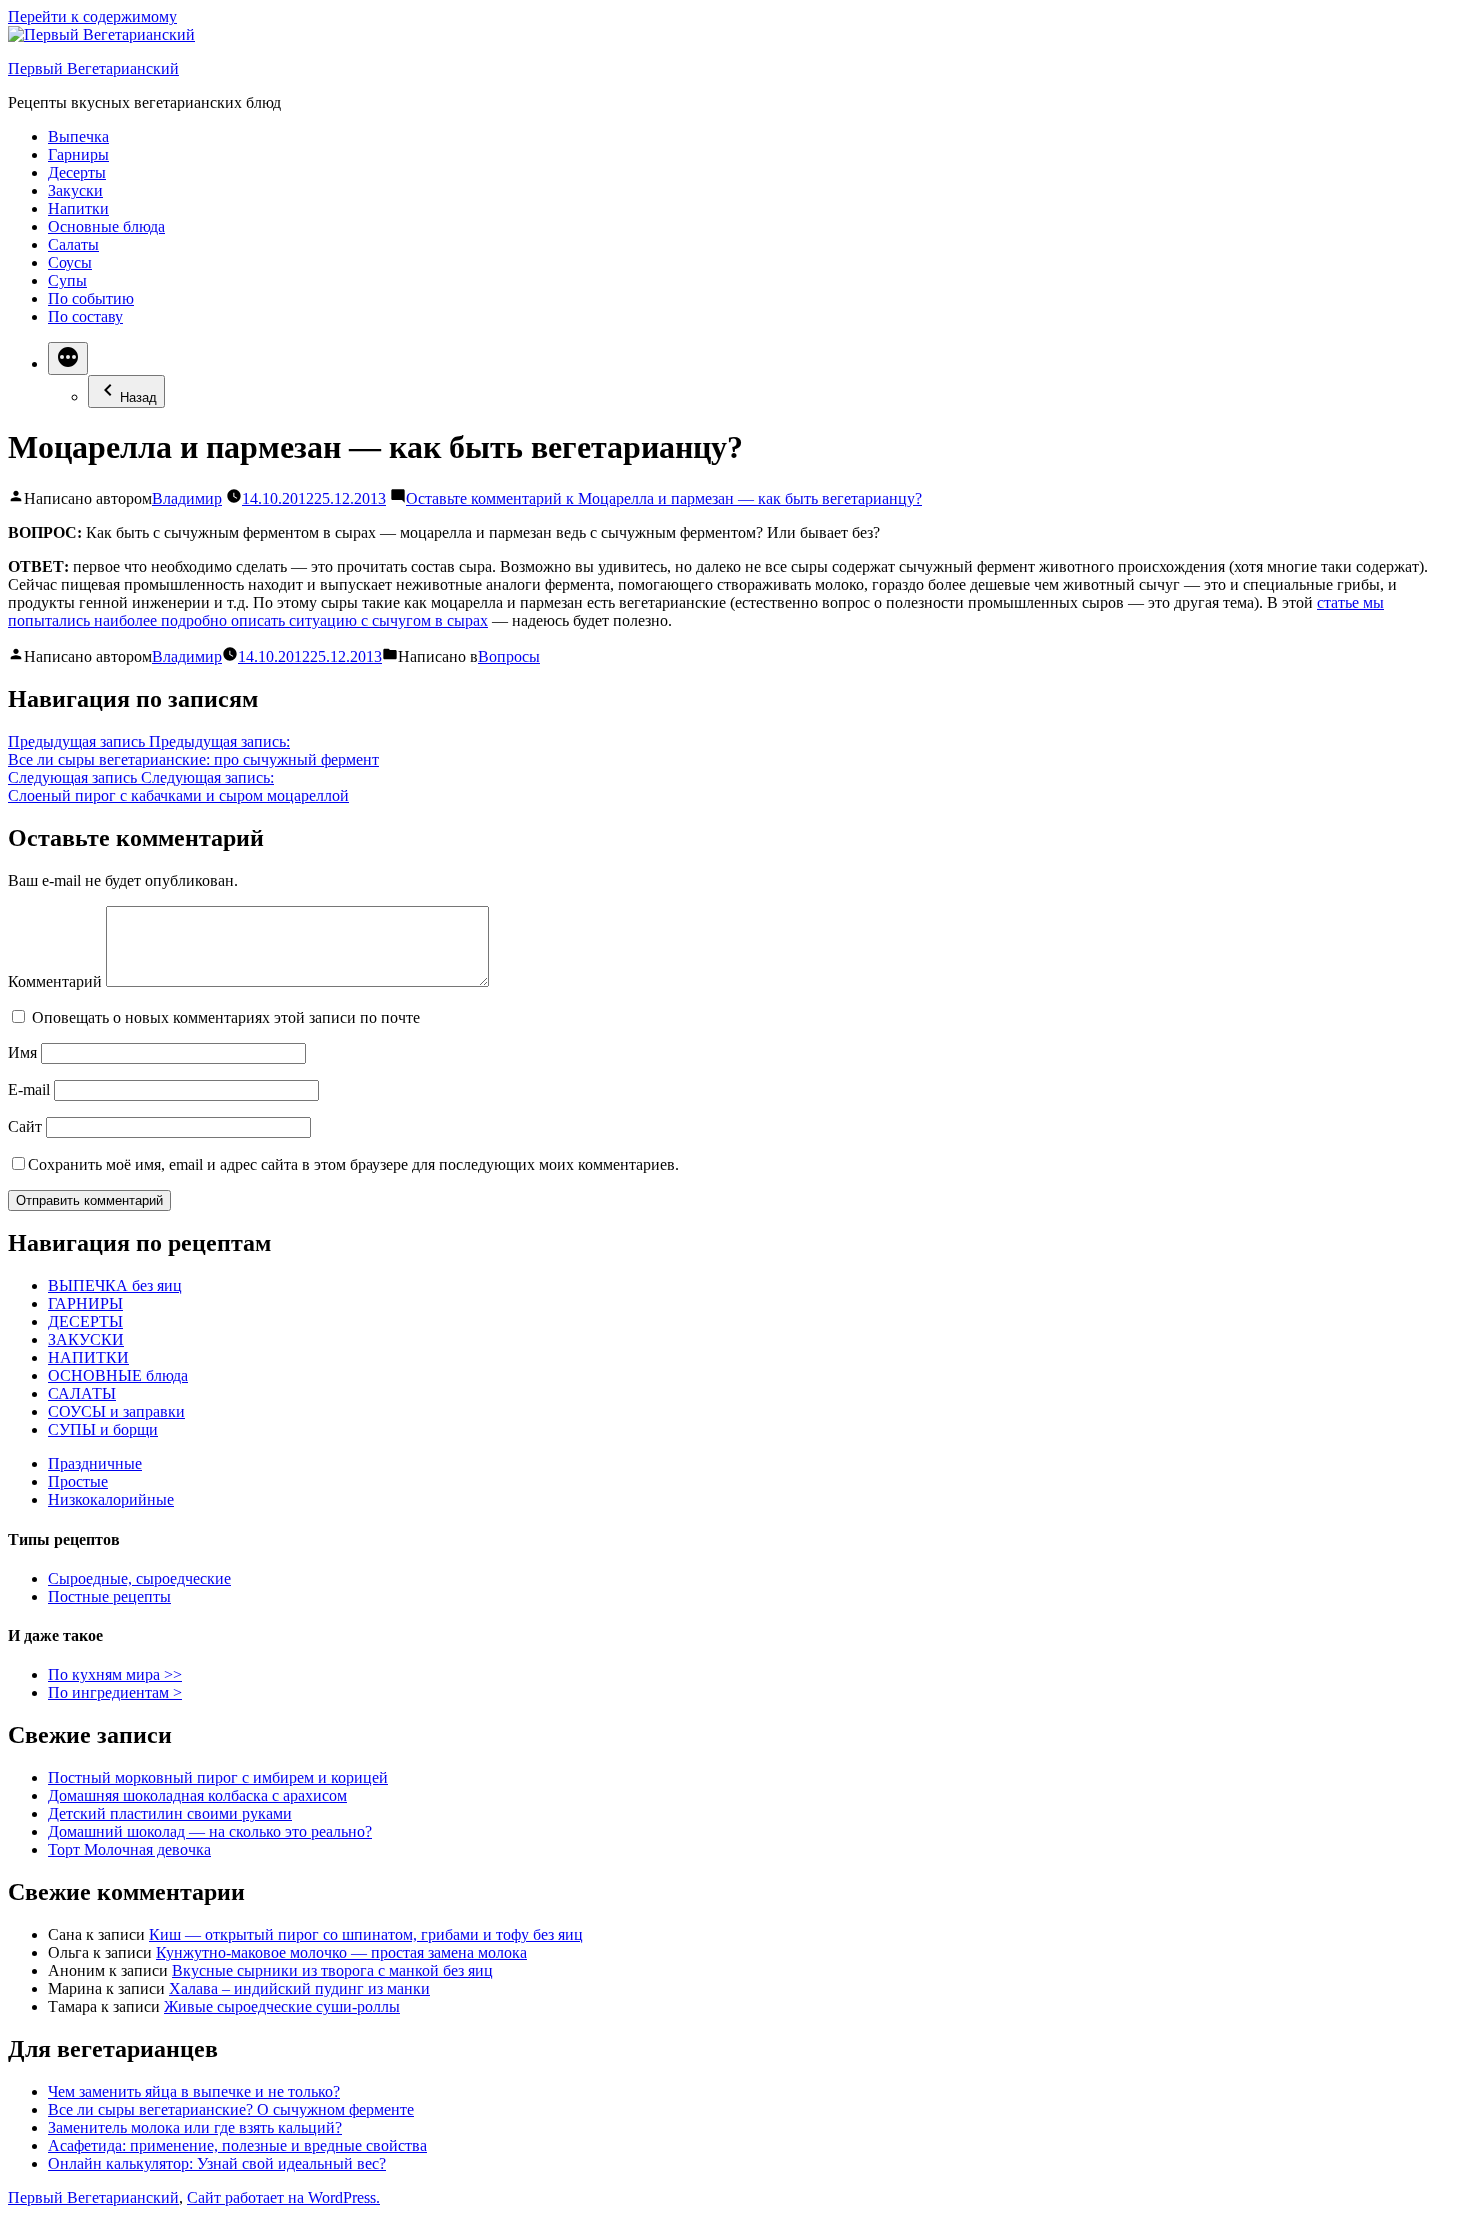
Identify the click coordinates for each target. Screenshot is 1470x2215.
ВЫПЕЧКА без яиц (115, 1285)
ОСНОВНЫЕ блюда (118, 1375)
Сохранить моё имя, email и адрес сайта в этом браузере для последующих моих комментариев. (353, 1164)
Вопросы (509, 656)
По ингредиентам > (115, 1692)
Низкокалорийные (111, 1499)
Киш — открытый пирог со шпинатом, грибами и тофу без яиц (366, 1934)
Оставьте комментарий (664, 498)
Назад (138, 397)
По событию (91, 298)
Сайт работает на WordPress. (283, 2197)
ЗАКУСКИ (86, 1339)
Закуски (75, 190)
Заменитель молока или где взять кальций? (195, 2127)
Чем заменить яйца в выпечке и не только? (194, 2091)
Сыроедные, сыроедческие (139, 1578)
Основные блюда (106, 226)
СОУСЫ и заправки (116, 1411)
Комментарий (55, 981)
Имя (22, 1052)
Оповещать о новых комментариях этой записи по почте (226, 1017)
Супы (67, 280)
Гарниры (78, 154)
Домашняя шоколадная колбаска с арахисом (197, 1795)
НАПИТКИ (88, 1357)
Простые (78, 1481)
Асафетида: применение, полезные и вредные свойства (237, 2145)
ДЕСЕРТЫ (85, 1321)
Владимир (187, 498)
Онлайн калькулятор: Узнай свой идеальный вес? (217, 2163)
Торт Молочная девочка (129, 1849)
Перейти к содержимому (92, 16)
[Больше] (68, 358)
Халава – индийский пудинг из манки (299, 1988)
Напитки (78, 208)
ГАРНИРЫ (85, 1303)
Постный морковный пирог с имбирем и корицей (218, 1777)
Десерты (77, 172)
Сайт (25, 1126)
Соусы (70, 262)
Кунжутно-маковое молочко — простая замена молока (341, 1952)
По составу (85, 316)
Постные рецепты (109, 1596)
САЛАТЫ (82, 1393)
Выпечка (78, 136)
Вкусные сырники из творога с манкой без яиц (332, 1970)
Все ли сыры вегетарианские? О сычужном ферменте (231, 2109)
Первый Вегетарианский (93, 68)
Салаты (73, 244)
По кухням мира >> (115, 1674)
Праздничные (95, 1463)
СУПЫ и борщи (103, 1429)
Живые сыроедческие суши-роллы (282, 2006)
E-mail (29, 1089)
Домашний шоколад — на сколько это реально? (210, 1831)
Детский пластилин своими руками (170, 1813)
